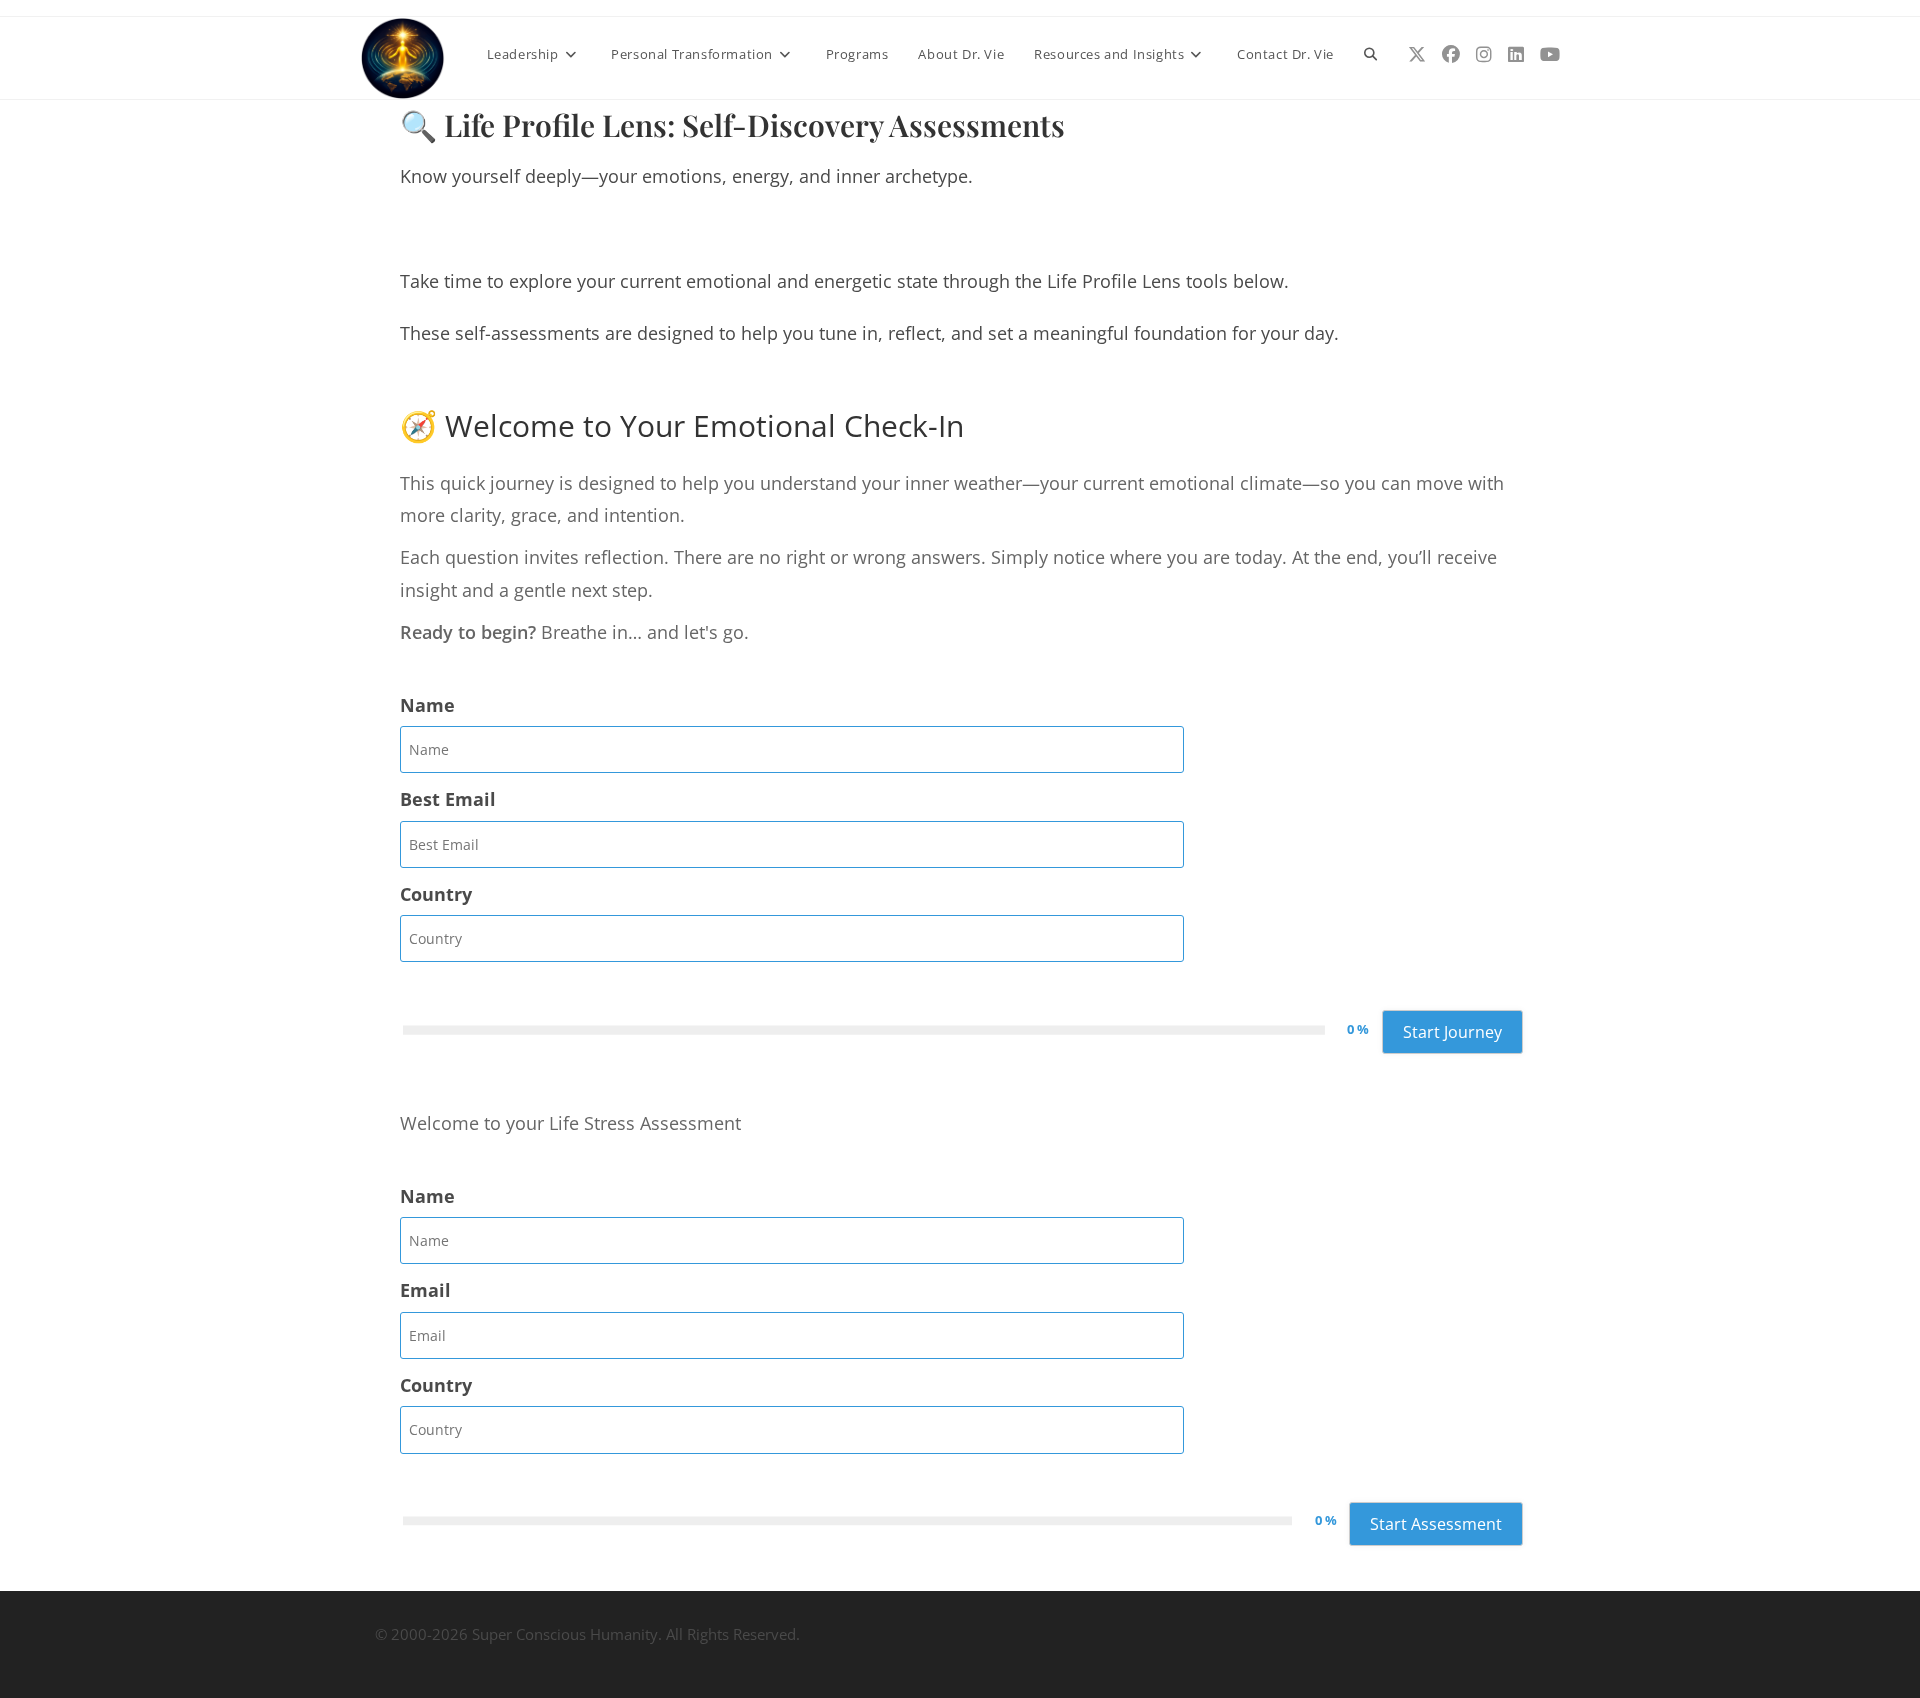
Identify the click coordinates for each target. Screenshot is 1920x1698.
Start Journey (1452, 1032)
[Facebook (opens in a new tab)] (1451, 54)
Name (427, 705)
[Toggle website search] (1370, 54)
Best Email (448, 799)
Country (436, 894)
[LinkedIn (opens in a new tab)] (1516, 54)
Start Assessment (1436, 1524)
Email (425, 1290)
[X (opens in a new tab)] (1417, 54)
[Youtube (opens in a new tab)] (1550, 54)
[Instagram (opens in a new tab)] (1484, 54)
